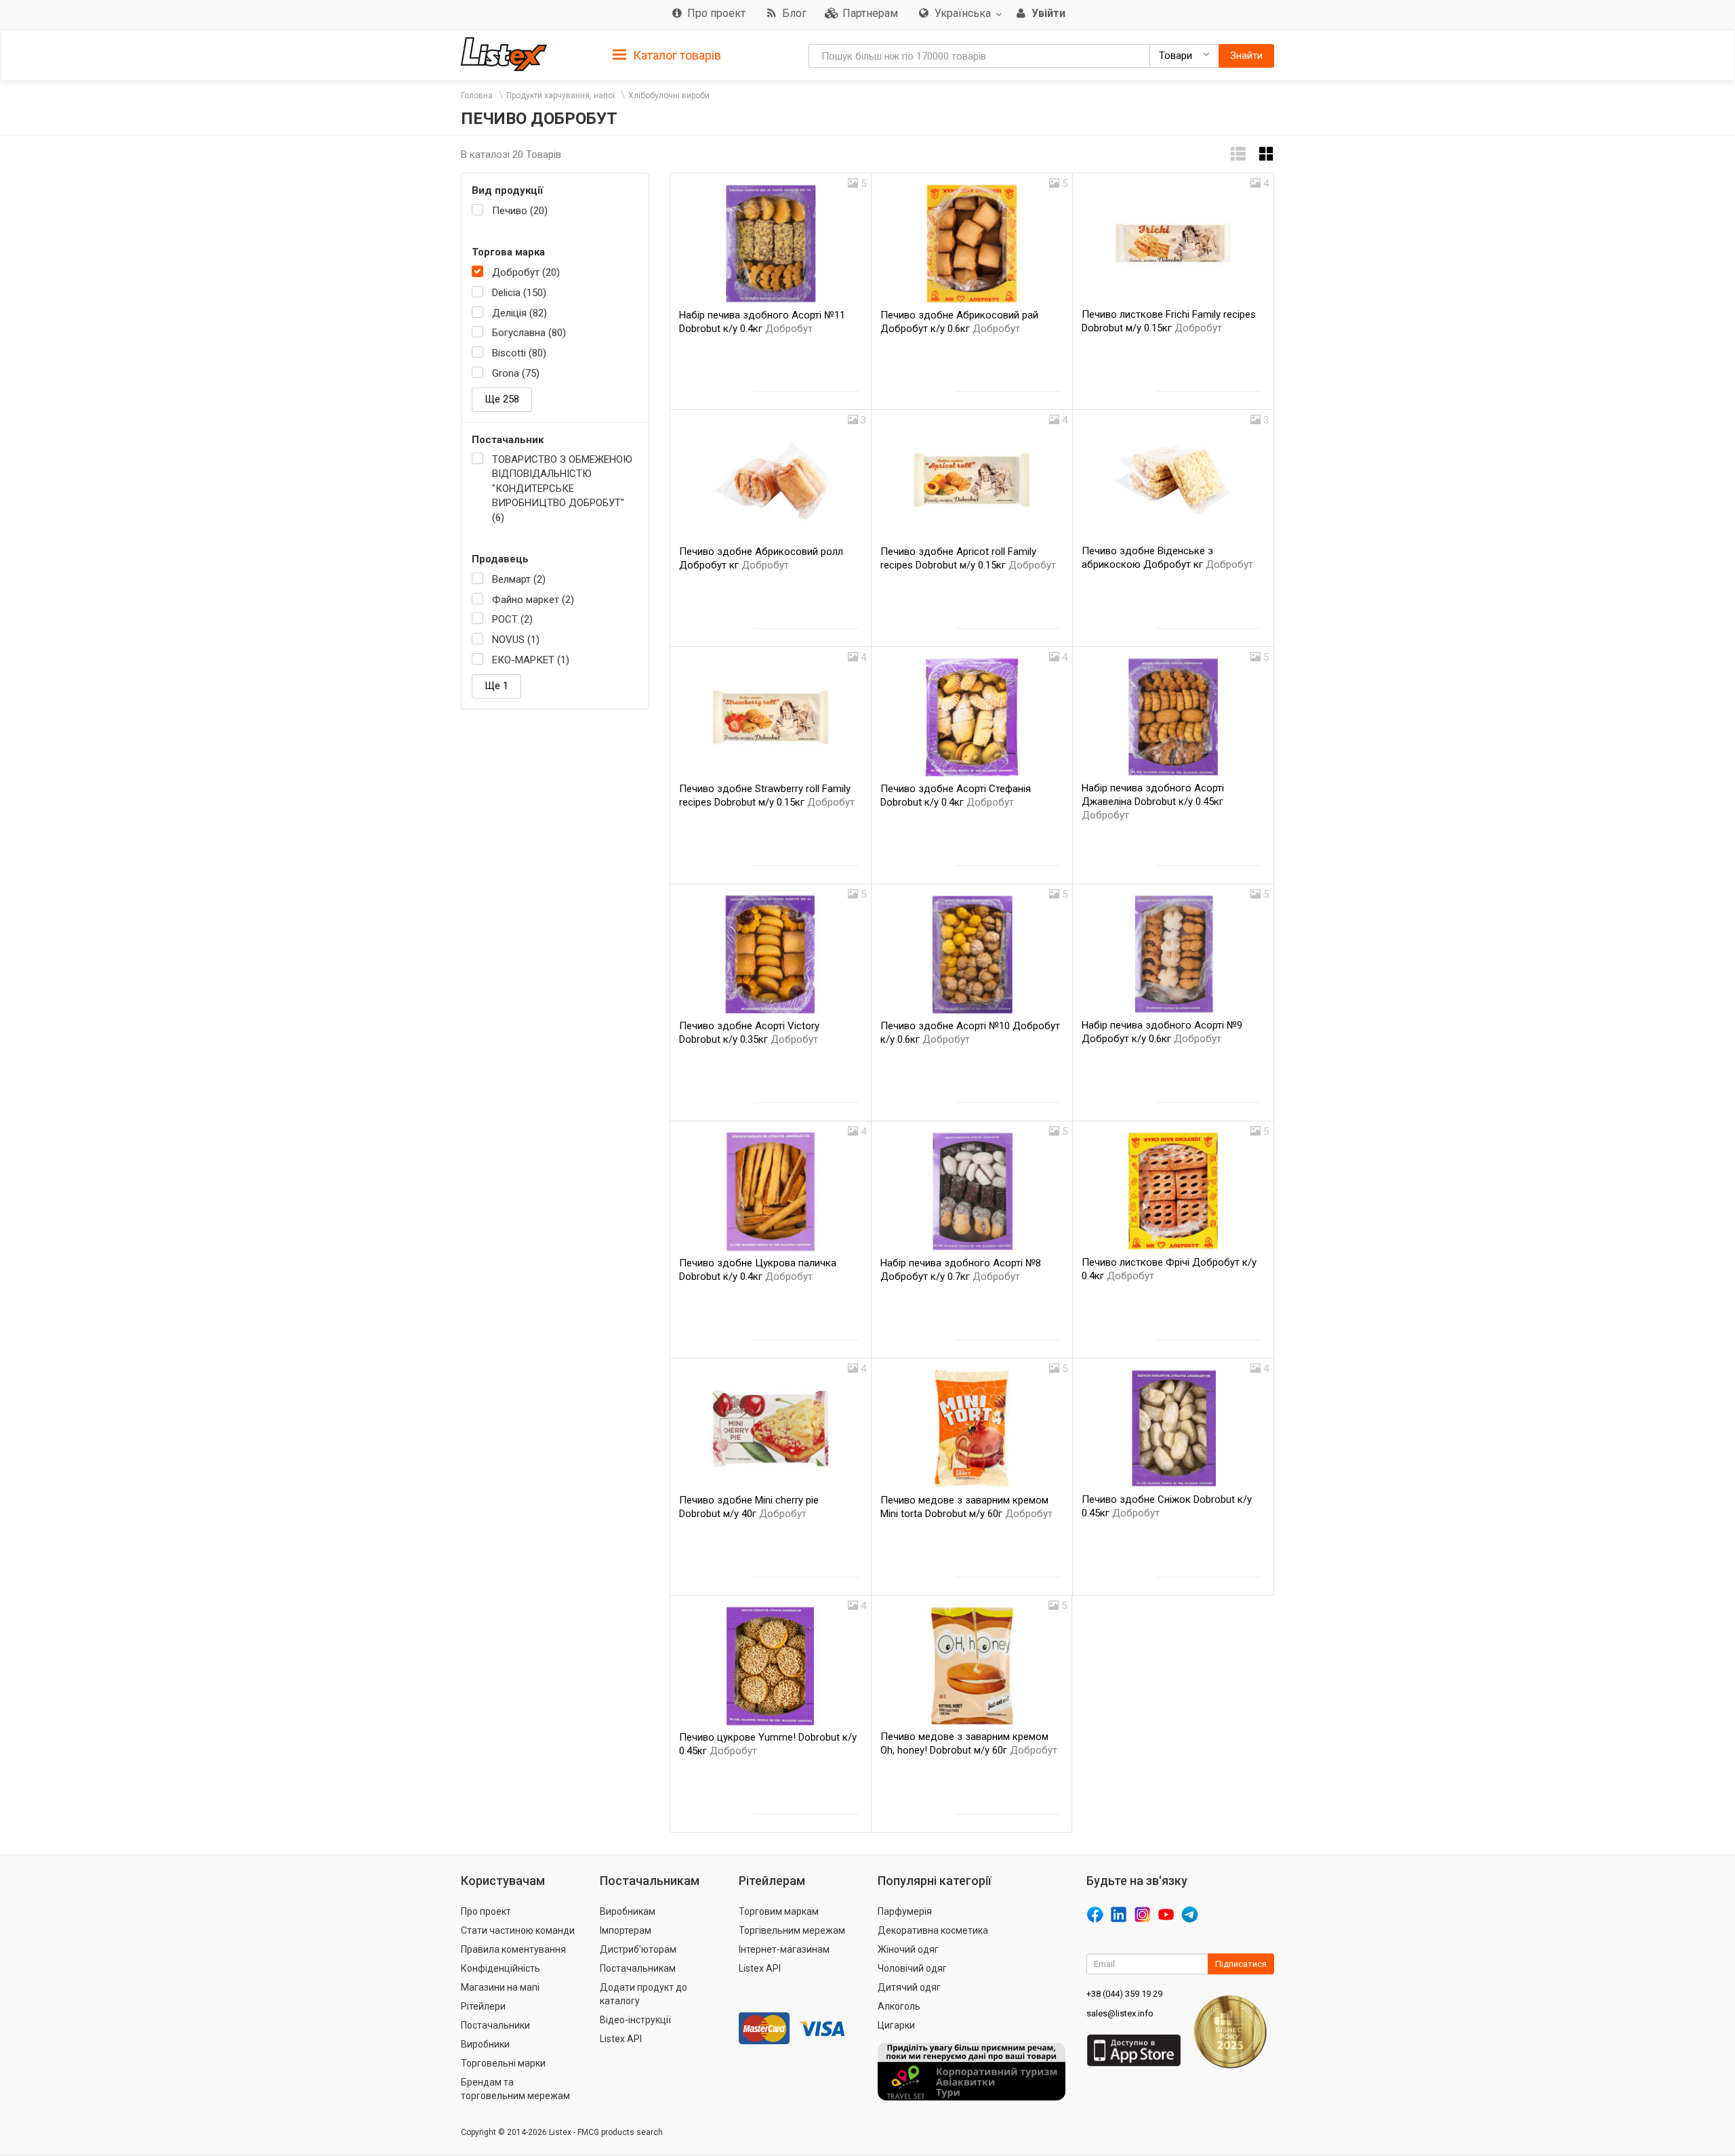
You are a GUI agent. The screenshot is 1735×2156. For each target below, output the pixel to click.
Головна (477, 96)
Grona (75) (516, 373)
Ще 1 (496, 686)
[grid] (1267, 154)
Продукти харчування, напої (560, 96)
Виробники (485, 2044)
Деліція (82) (519, 313)
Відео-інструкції (635, 2020)
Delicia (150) (519, 293)
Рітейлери (483, 2006)
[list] (1238, 154)
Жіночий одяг (908, 1949)
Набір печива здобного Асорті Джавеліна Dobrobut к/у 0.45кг (1153, 802)
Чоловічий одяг (912, 1968)
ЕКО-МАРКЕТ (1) (531, 660)
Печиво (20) (520, 211)
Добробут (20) (526, 272)
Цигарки (896, 2025)
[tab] (667, 55)
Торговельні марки (503, 2063)
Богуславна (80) (529, 333)
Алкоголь (899, 2006)
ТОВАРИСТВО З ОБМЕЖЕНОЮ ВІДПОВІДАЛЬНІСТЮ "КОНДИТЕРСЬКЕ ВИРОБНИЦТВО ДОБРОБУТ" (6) (562, 489)
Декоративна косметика (933, 1930)
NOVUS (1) (516, 640)
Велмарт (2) (519, 579)
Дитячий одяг (909, 1987)
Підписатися (1241, 1964)
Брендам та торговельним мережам (515, 2089)
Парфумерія (905, 1911)
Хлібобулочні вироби (669, 96)
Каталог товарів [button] (676, 55)
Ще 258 (502, 399)
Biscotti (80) (519, 353)
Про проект (486, 1911)
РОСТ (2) (512, 619)
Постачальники (495, 2025)
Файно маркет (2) (533, 600)
